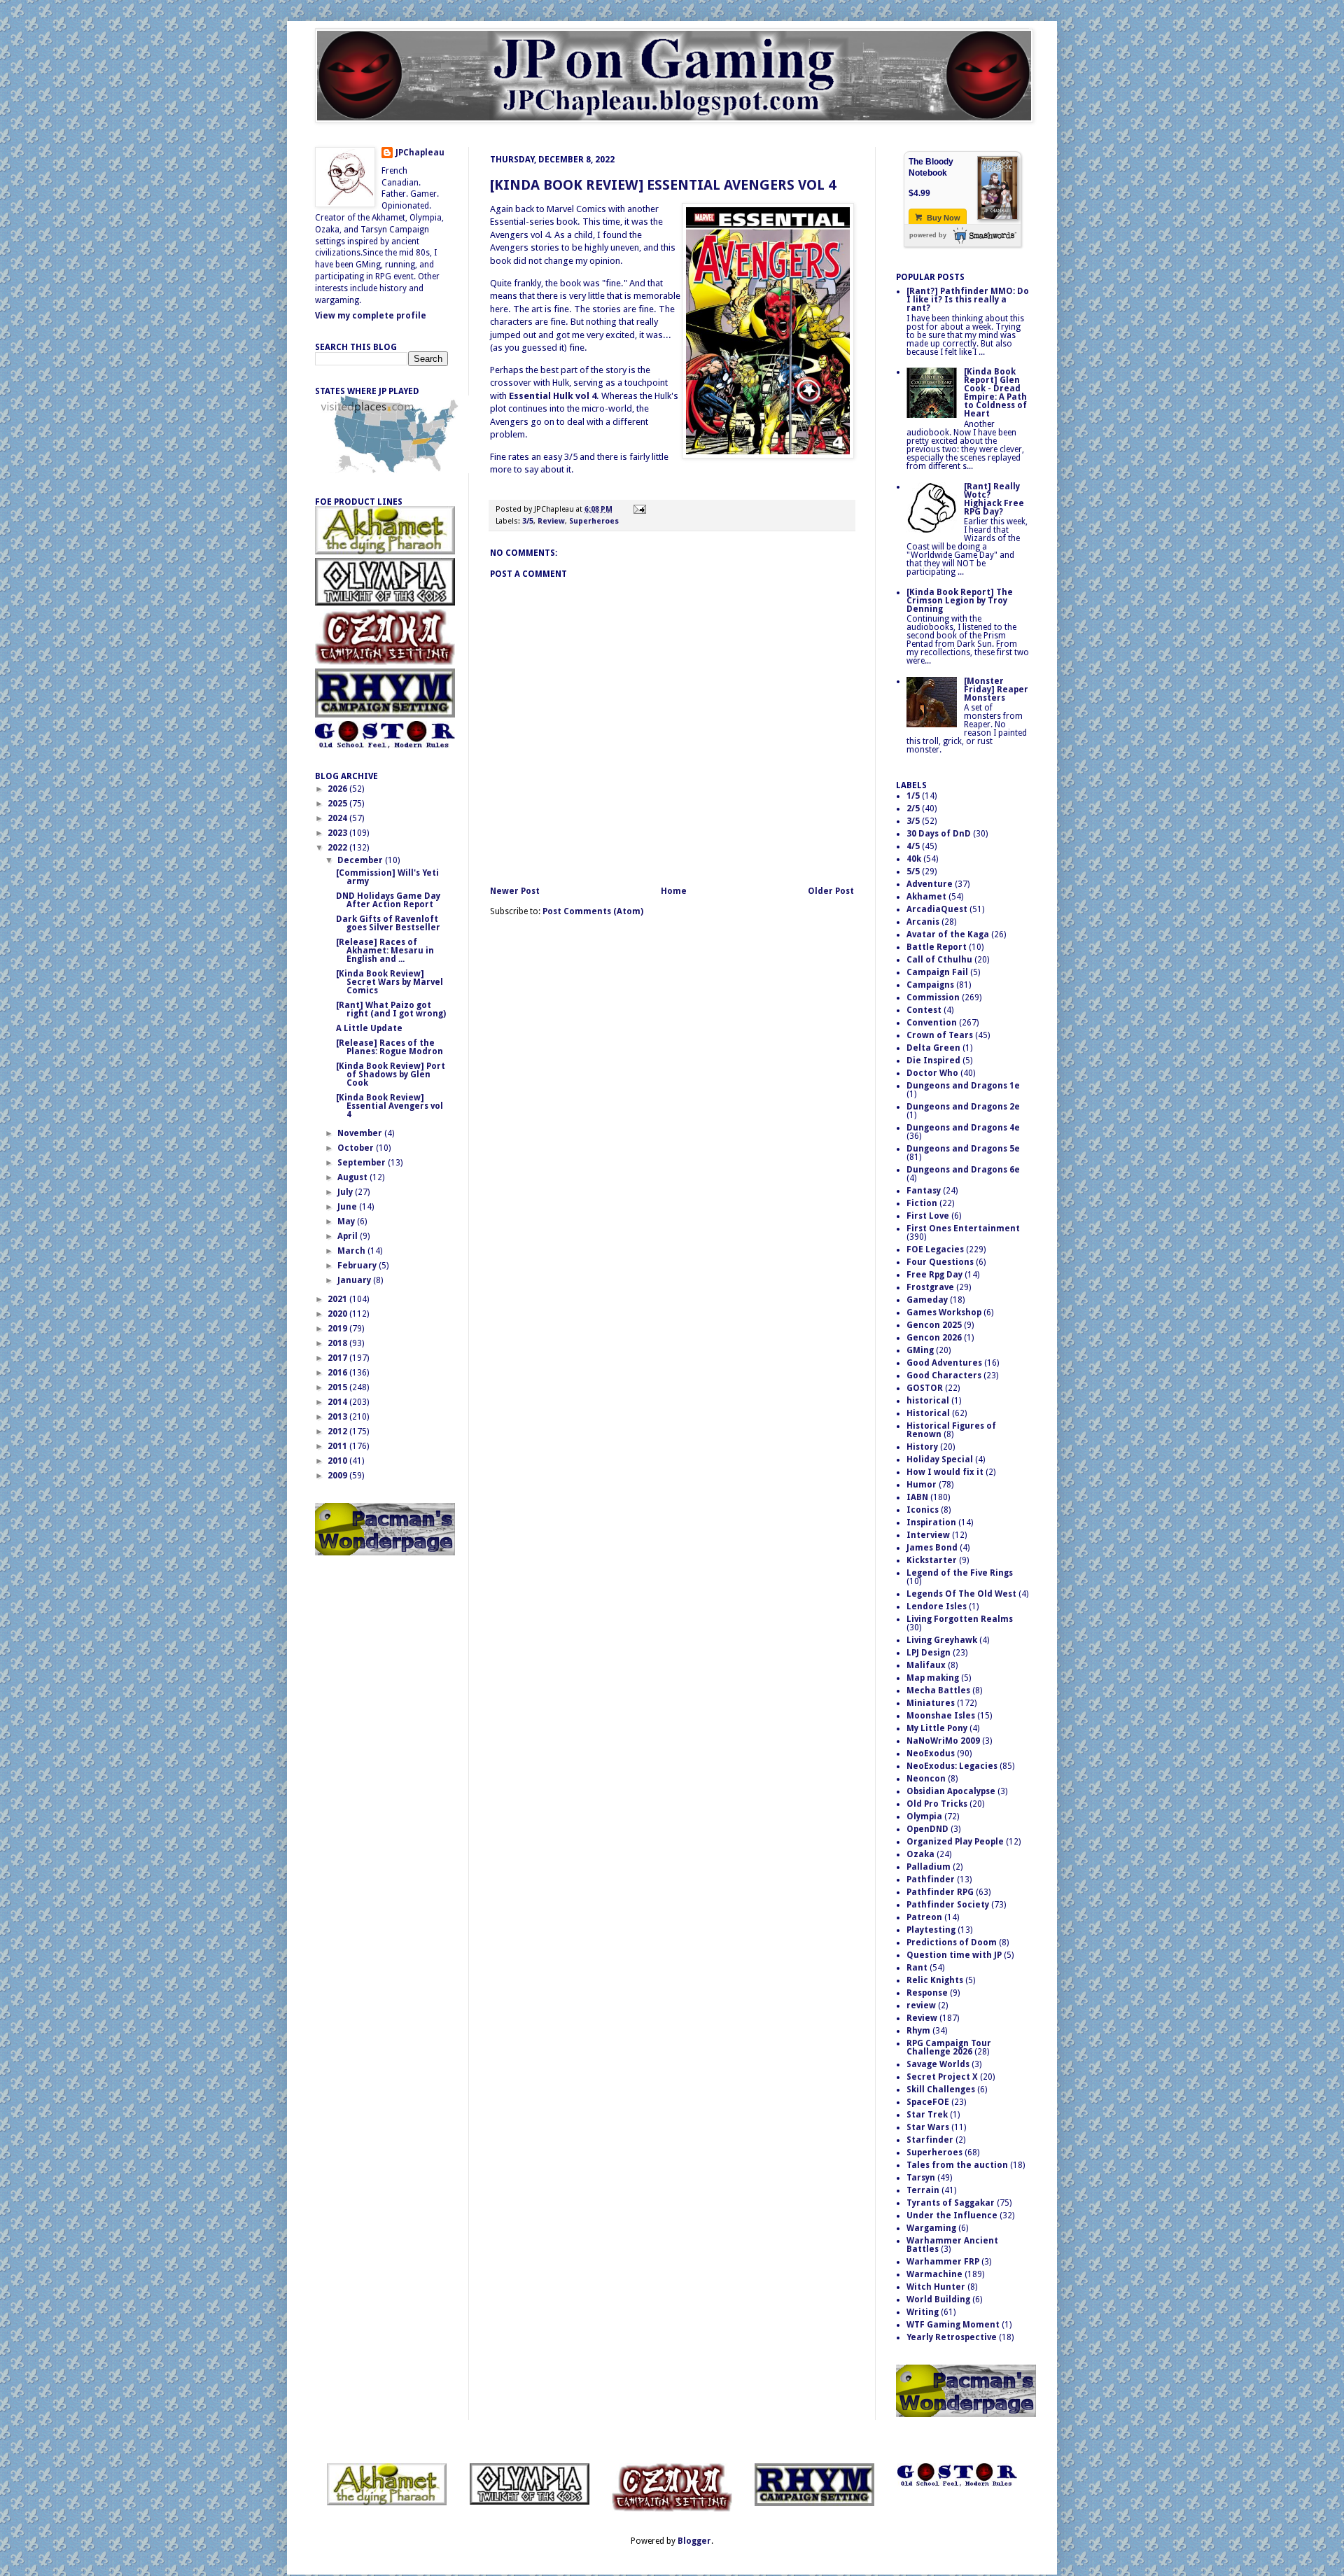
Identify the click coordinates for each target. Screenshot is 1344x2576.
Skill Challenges (941, 2089)
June (348, 1207)
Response (927, 1993)
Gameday (927, 1300)
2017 (338, 1358)
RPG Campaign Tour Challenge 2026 (949, 2047)
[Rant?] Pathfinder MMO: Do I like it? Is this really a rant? (968, 300)
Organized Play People (955, 1842)
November (361, 1133)
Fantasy (924, 1191)
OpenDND (927, 1829)
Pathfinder (931, 1879)
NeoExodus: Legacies (952, 1766)
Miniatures (931, 1703)
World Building (938, 2299)
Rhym (918, 2031)
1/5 (913, 796)
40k (914, 859)
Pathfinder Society (948, 1905)
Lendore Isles (937, 1606)
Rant (917, 1968)
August (353, 1177)
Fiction (922, 1203)
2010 (338, 1461)
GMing (920, 1350)
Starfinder (930, 2140)
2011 (338, 1446)
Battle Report (937, 947)
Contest (924, 1010)
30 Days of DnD (939, 834)
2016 (338, 1373)
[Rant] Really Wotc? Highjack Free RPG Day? (994, 499)
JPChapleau (420, 153)
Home (674, 891)
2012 (338, 1431)
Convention (932, 1023)
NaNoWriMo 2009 (943, 1741)
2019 (338, 1329)
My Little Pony (937, 1728)
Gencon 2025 (934, 1325)
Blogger (694, 2541)
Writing (923, 2312)
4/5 (913, 846)
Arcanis (923, 922)
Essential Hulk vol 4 (553, 396)
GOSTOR (925, 1388)
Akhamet (926, 897)
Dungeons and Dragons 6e (963, 1170)
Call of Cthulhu (939, 960)
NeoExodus (931, 1753)
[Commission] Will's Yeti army (387, 877)
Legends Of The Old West (961, 1594)
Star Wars (928, 2127)
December (361, 860)
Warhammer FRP (943, 2262)
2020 (338, 1314)
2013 (338, 1417)
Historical (928, 1413)
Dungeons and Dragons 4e (963, 1128)
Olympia (924, 1816)
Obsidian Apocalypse (951, 1791)
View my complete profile (371, 316)
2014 (338, 1402)
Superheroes (594, 521)
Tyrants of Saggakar (951, 2203)
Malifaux (926, 1665)
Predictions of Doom (952, 1942)
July (346, 1192)
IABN (917, 1497)
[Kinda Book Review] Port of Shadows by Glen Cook (391, 1074)
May (347, 1221)
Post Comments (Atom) (593, 911)
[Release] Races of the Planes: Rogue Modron (390, 1047)
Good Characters (944, 1375)
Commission (933, 997)
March (352, 1251)
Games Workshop (944, 1312)
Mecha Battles (938, 1690)
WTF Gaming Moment (953, 2325)
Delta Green (933, 1048)
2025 (338, 804)
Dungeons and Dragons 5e (963, 1149)
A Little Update (369, 1028)
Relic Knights (935, 1980)
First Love (928, 1216)
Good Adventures (944, 1363)
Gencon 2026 (934, 1338)
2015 (338, 1387)
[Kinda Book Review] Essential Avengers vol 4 (663, 185)
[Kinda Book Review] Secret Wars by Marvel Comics (390, 982)
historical (928, 1401)
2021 (338, 1299)
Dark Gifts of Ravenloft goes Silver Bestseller (388, 923)
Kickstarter (932, 1560)
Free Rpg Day (934, 1275)
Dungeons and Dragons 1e (963, 1086)
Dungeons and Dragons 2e (963, 1107)
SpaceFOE (928, 2102)
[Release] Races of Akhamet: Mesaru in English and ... (385, 951)
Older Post (831, 891)
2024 (338, 818)
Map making (933, 1678)
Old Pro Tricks (937, 1804)
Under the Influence (952, 2215)
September (363, 1163)
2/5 (913, 808)
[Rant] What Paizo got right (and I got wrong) (391, 1009)
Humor (922, 1485)
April (349, 1236)
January (355, 1280)
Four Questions (940, 1262)
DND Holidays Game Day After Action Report (388, 900)
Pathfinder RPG (940, 1892)
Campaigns (930, 985)
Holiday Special (940, 1459)
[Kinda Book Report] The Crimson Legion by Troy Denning (960, 601)
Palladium (929, 1867)
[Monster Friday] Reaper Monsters (996, 689)
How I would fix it (945, 1472)
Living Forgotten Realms (960, 1619)
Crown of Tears (940, 1035)
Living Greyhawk (942, 1640)
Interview (928, 1535)
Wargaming (931, 2228)
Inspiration (931, 1522)
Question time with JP (954, 1955)
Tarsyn (921, 2178)
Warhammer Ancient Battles (952, 2245)
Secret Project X (942, 2077)
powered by (928, 235)
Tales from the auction (957, 2165)
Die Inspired (933, 1060)
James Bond (932, 1548)
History (922, 1447)
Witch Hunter (936, 2287)
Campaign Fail (937, 972)
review (921, 2005)
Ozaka (920, 1854)
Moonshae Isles (941, 1716)
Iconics (923, 1510)
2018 (338, 1343)
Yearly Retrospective (952, 2337)
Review (551, 521)
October (357, 1148)
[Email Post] (638, 509)
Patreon (924, 1917)
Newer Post (515, 891)
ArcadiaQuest (937, 909)
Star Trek (927, 2115)
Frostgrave (930, 1287)
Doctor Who (932, 1073)
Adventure (930, 884)
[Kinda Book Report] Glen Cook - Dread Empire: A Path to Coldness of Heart (995, 393)
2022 (338, 848)
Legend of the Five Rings (960, 1573)
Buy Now (943, 218)
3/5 (528, 521)
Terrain (923, 2190)
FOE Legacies (935, 1249)
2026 (338, 789)
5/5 (913, 871)
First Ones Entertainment (963, 1228)
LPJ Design (929, 1653)
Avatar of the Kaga (948, 934)
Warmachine (934, 2274)
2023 (338, 833)
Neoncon (926, 1779)
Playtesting (931, 1930)
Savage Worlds (938, 2064)
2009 (338, 1476)
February (358, 1266)
